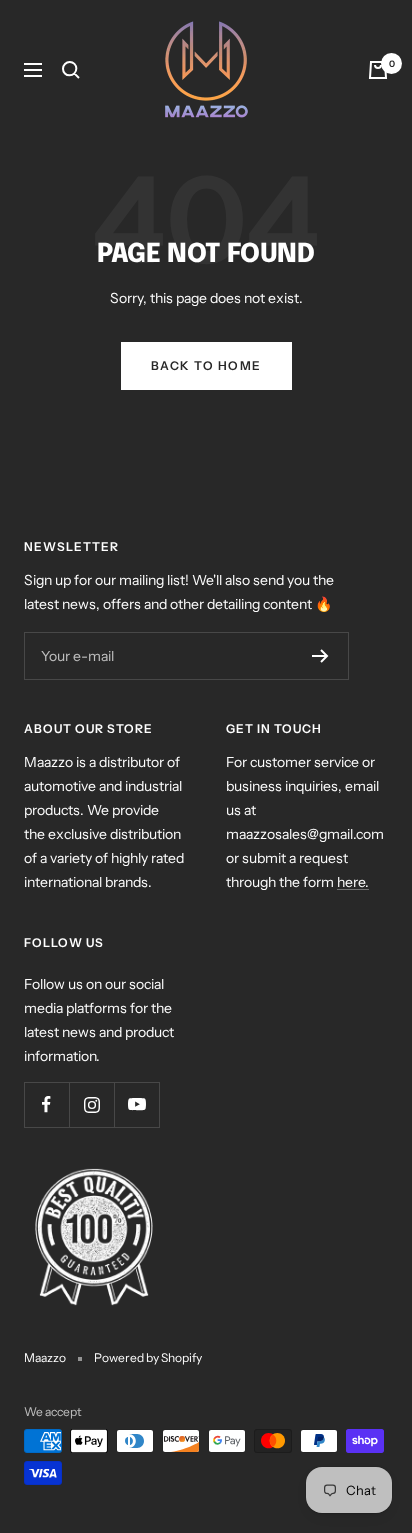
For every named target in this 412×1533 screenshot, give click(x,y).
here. (353, 882)
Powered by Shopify (148, 1357)
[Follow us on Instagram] (91, 1104)
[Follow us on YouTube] (136, 1104)
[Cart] (378, 70)
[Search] (71, 70)
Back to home (206, 365)
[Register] (320, 656)
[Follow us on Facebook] (46, 1104)
